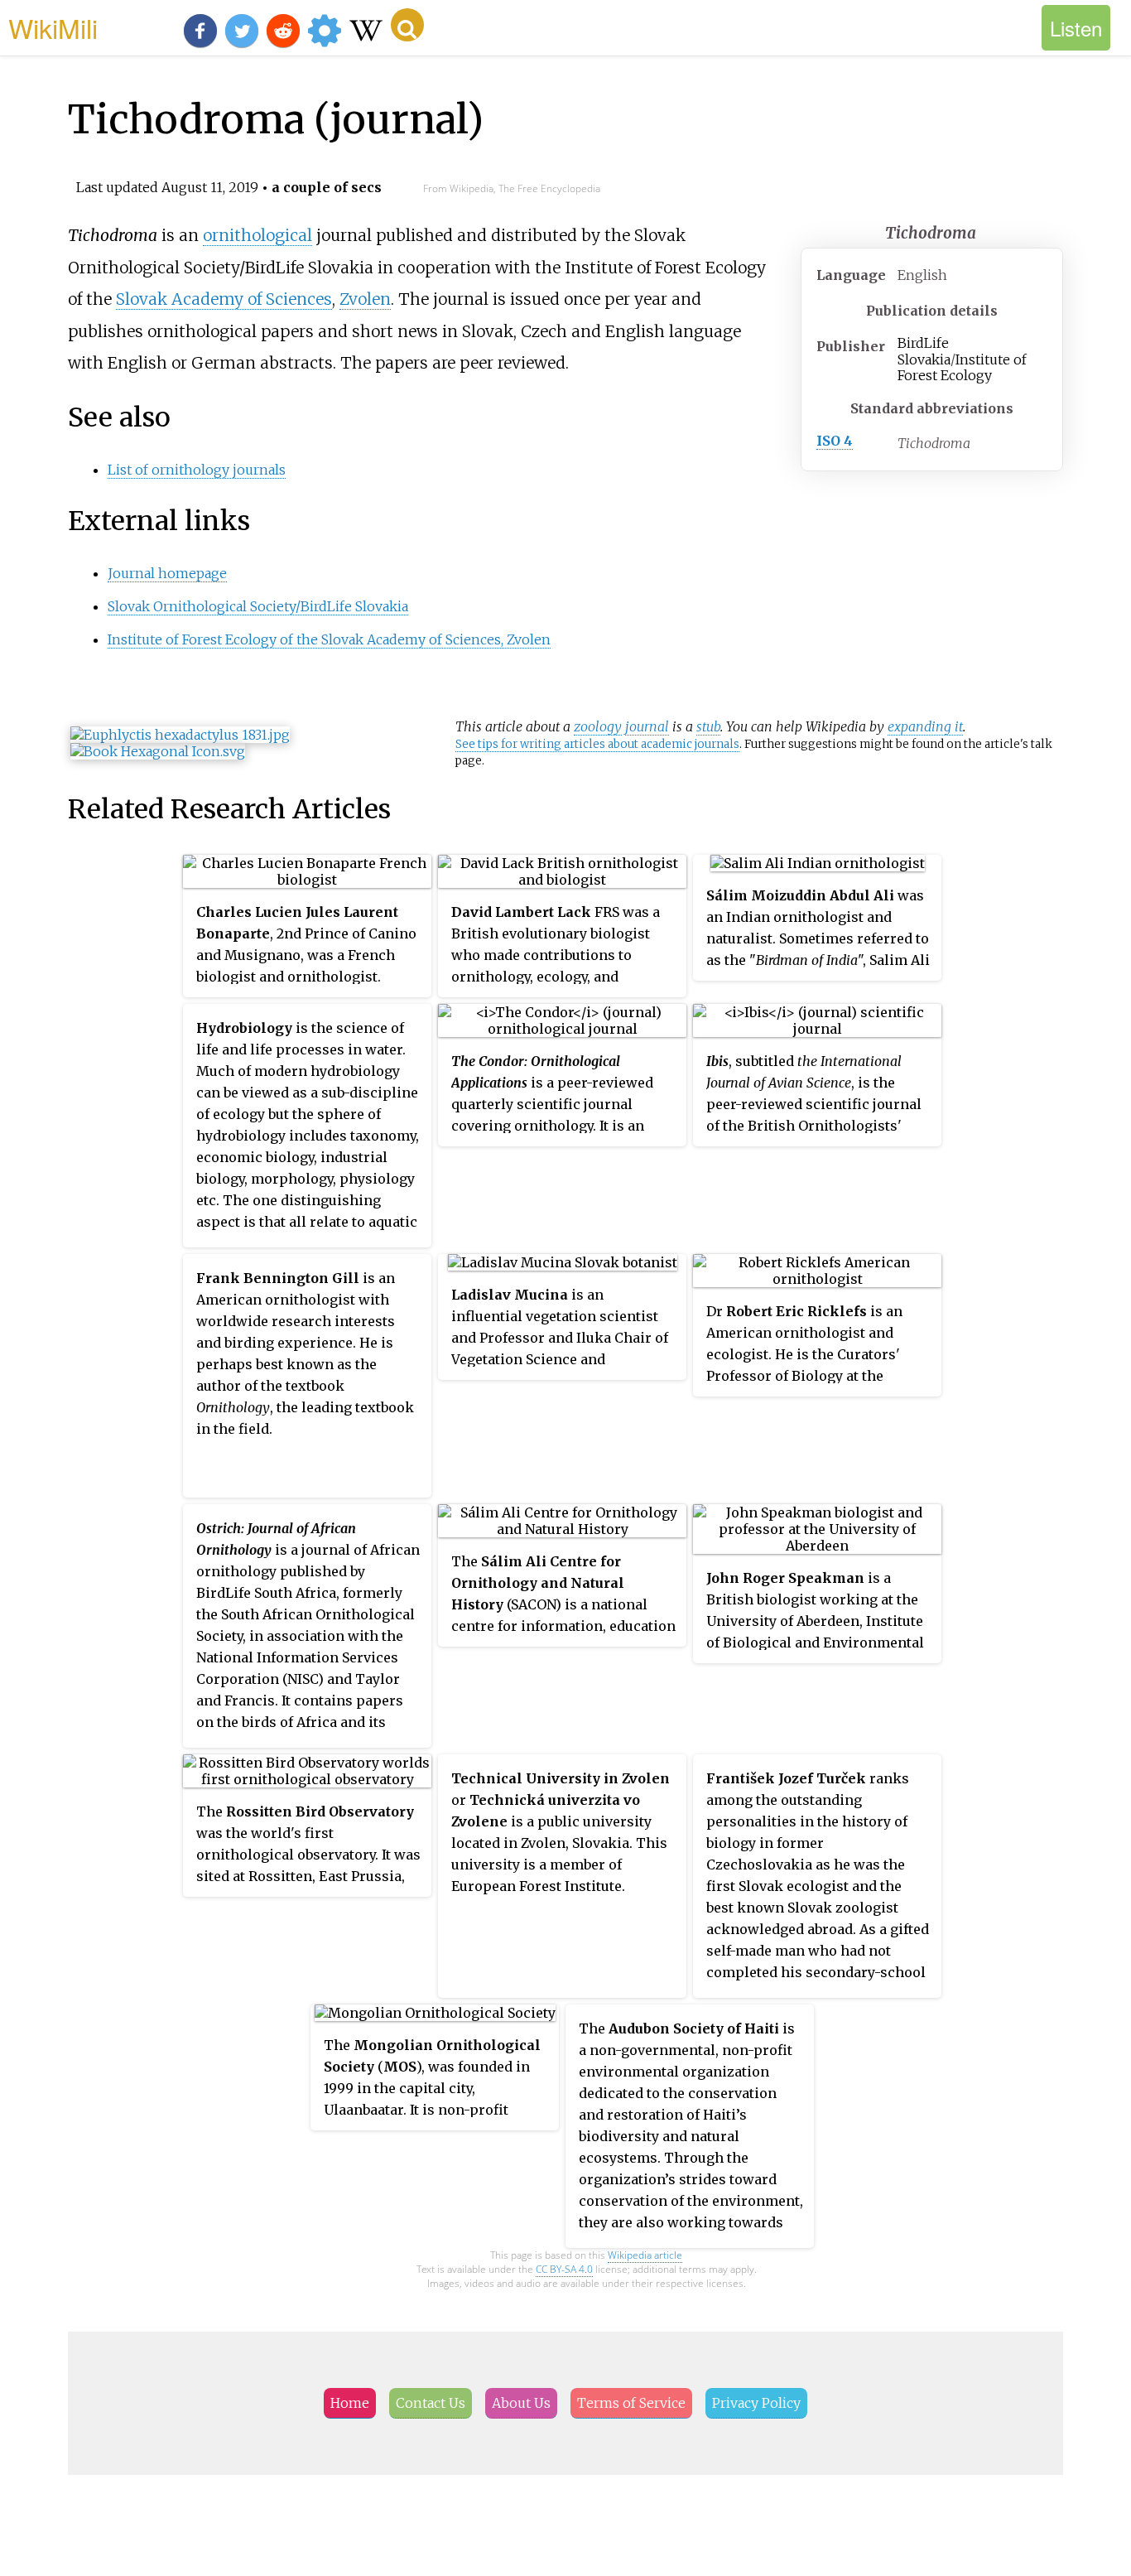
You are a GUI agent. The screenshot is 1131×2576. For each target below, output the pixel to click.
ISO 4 (835, 441)
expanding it (925, 726)
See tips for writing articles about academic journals (597, 744)
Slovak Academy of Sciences (224, 299)
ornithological (257, 235)
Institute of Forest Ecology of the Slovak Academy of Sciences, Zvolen (329, 639)
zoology (598, 726)
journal (647, 726)
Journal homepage (167, 573)
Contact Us (431, 2403)
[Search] (407, 25)
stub (708, 726)
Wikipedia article (645, 2255)
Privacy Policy (756, 2403)
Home (350, 2403)
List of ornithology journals (197, 470)
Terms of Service (631, 2403)
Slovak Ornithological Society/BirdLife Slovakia (258, 606)
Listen (1076, 28)
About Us (521, 2403)
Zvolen (365, 299)
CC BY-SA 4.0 (564, 2269)
